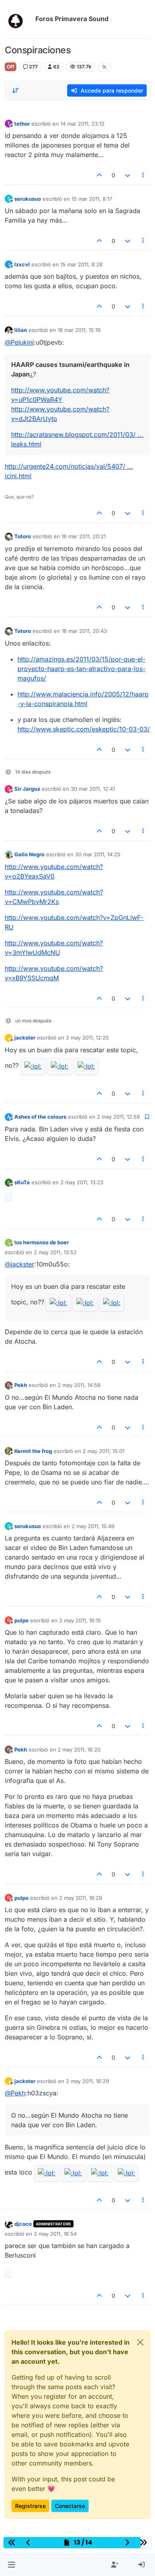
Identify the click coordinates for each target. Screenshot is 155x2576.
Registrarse (30, 2506)
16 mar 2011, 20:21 (84, 536)
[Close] (140, 2342)
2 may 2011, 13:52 (55, 1252)
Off (11, 67)
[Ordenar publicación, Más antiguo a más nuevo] (15, 91)
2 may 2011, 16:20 (79, 1750)
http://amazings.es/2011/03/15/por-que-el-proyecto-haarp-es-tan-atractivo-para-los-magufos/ (81, 669)
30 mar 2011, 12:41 (93, 789)
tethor (22, 124)
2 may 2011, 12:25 (87, 1038)
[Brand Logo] (18, 19)
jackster (25, 1038)
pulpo (21, 1620)
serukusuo (28, 199)
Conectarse (70, 2506)
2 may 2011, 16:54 (55, 2234)
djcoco (23, 2224)
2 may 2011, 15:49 (93, 1526)
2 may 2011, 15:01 (104, 1451)
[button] (11, 2565)
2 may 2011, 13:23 (82, 1182)
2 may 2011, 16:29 (81, 1898)
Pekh (21, 1385)
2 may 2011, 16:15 (80, 1620)
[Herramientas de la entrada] (143, 175)
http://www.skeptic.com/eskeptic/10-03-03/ (84, 729)
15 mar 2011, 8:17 (92, 199)
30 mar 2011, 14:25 (98, 854)
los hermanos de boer (42, 1242)
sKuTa (22, 1182)
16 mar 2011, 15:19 (79, 330)
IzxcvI (22, 264)
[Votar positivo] (100, 175)
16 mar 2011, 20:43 (84, 631)
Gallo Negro (29, 854)
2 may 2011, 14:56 (79, 1385)
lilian (21, 330)
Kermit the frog (33, 1451)
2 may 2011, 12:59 (118, 1117)
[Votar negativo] (128, 175)
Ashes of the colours (40, 1117)
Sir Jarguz (27, 789)
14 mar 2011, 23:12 (82, 124)
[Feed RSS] (104, 67)
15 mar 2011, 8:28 (81, 264)
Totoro (23, 536)
